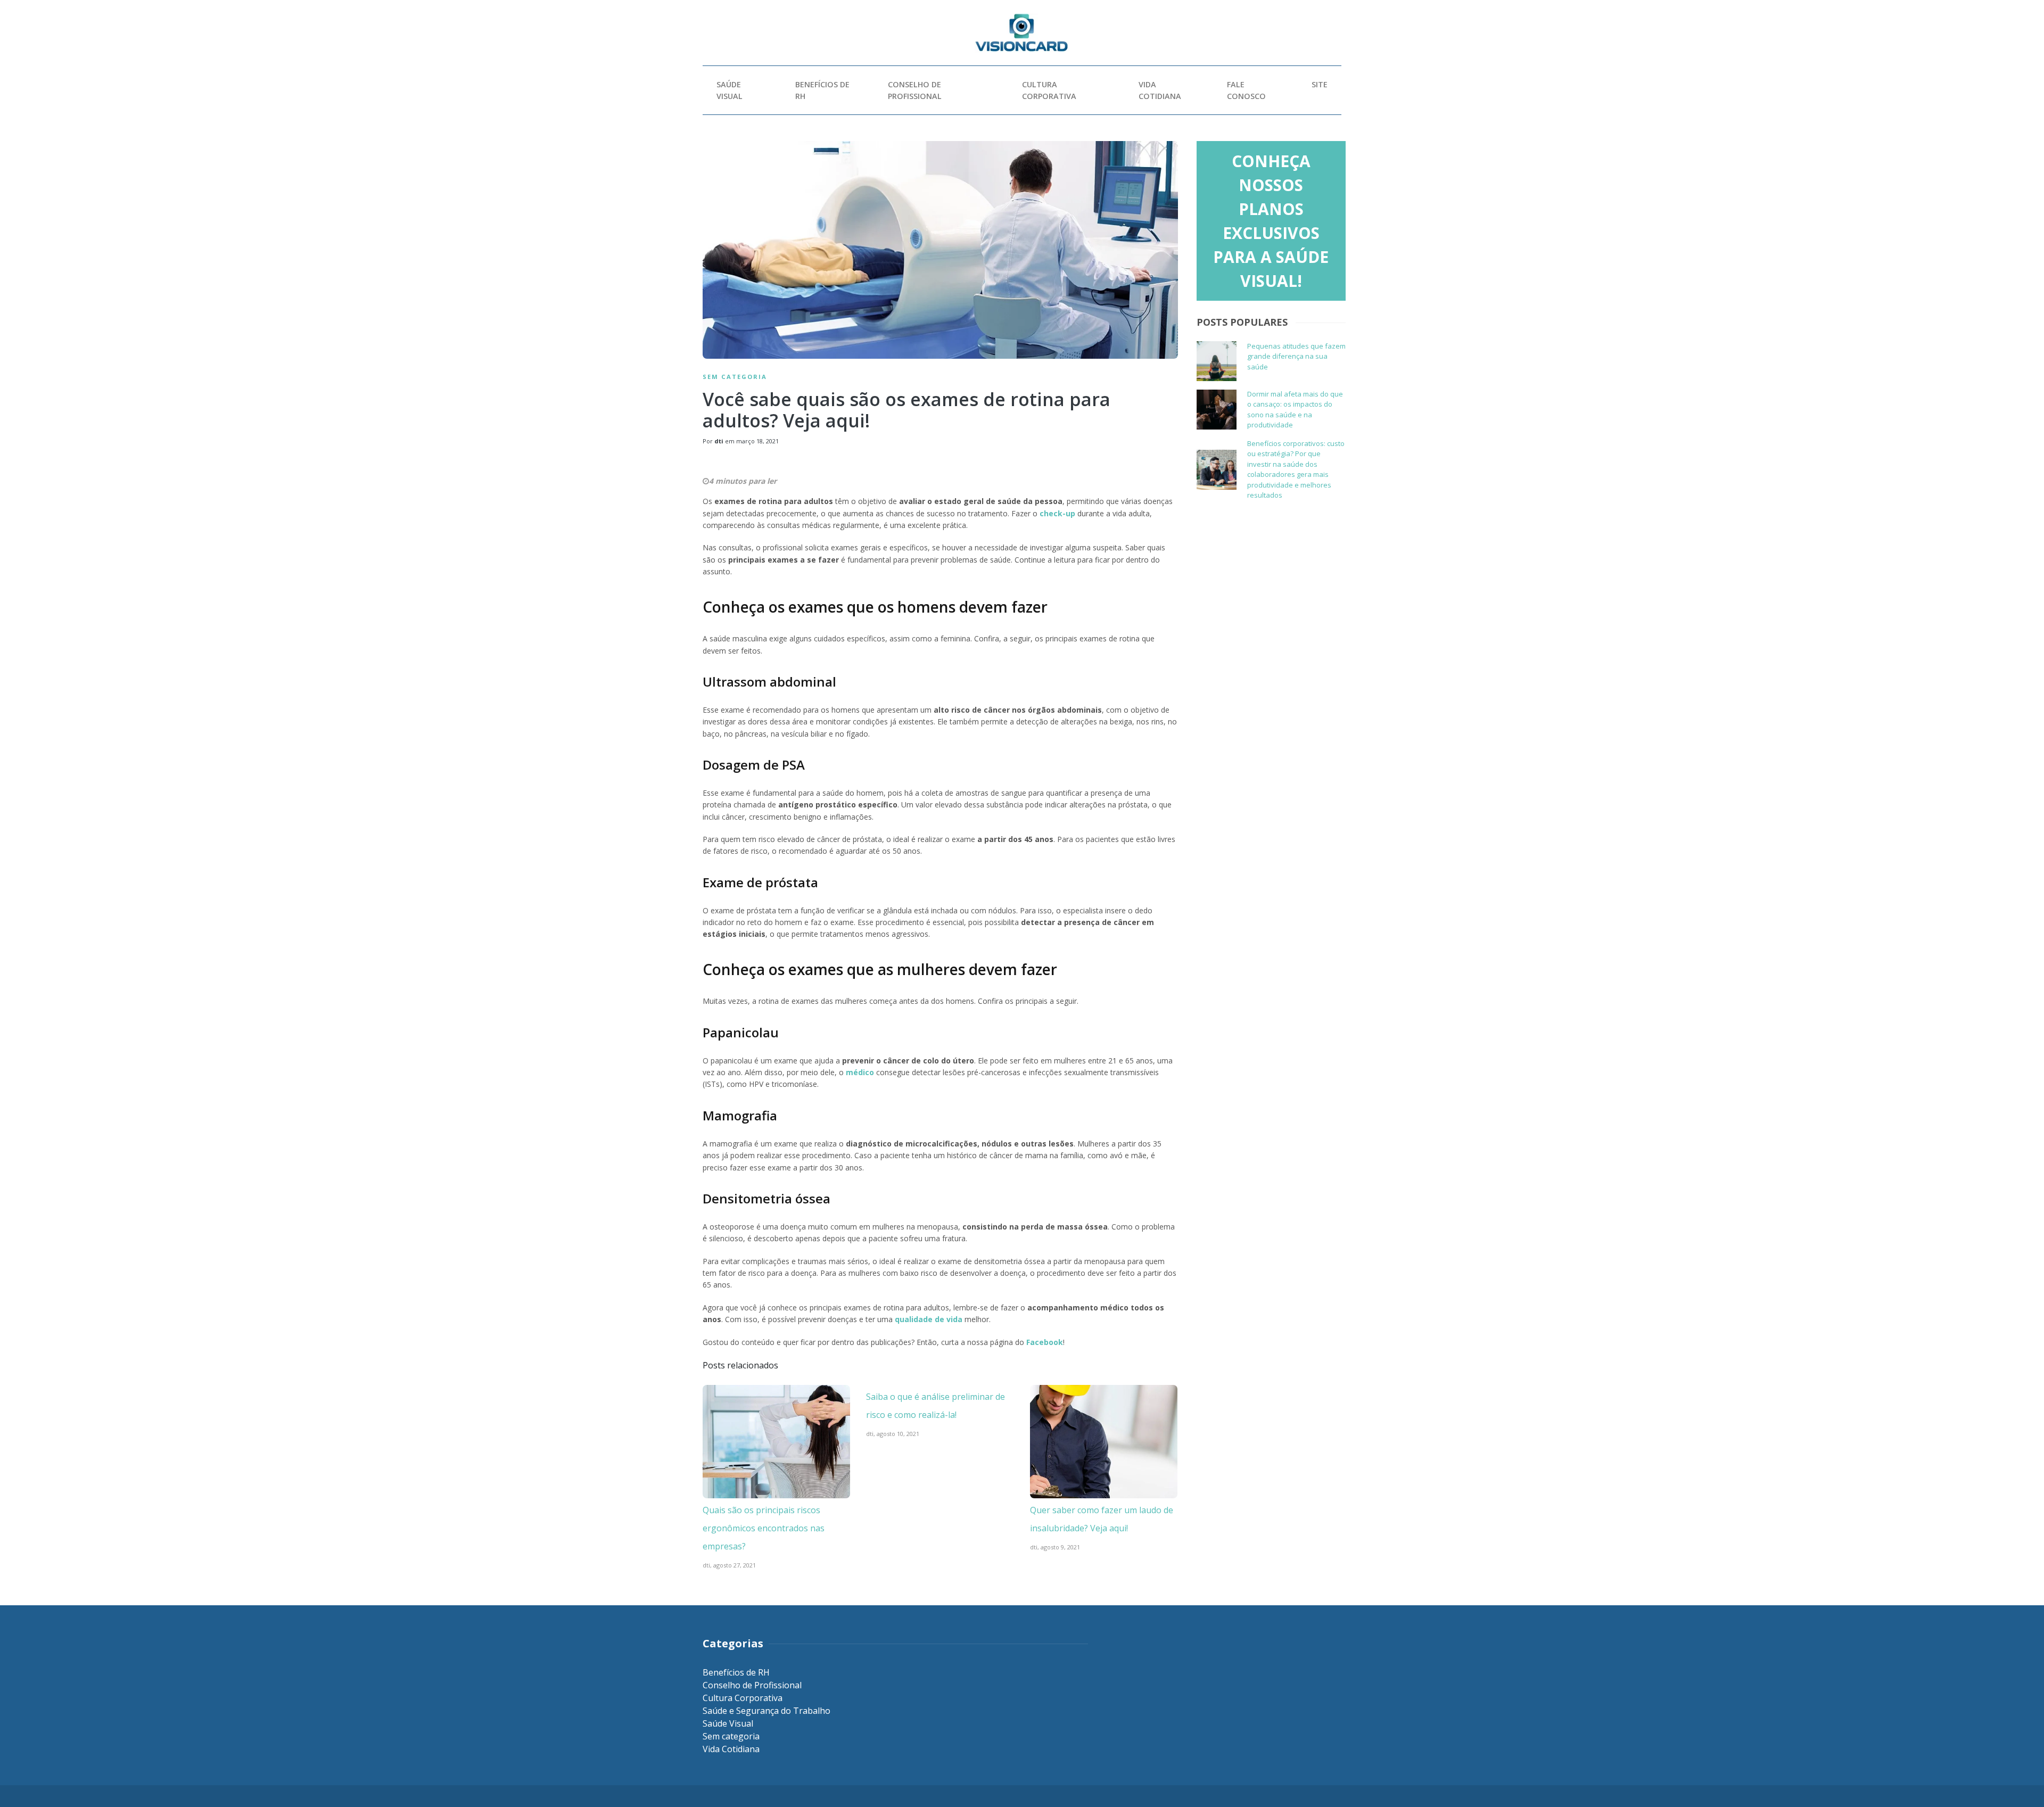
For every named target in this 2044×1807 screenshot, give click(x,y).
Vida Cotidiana (1160, 90)
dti (719, 441)
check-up (1057, 513)
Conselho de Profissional (915, 90)
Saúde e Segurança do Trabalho (767, 1711)
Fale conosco (1246, 90)
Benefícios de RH (822, 90)
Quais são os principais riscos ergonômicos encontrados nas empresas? (764, 1528)
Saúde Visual (730, 90)
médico (860, 1072)
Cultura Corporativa (1049, 90)
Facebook (1045, 1342)
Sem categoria (735, 377)
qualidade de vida (929, 1319)
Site (1320, 84)
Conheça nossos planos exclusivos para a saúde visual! (1271, 221)
